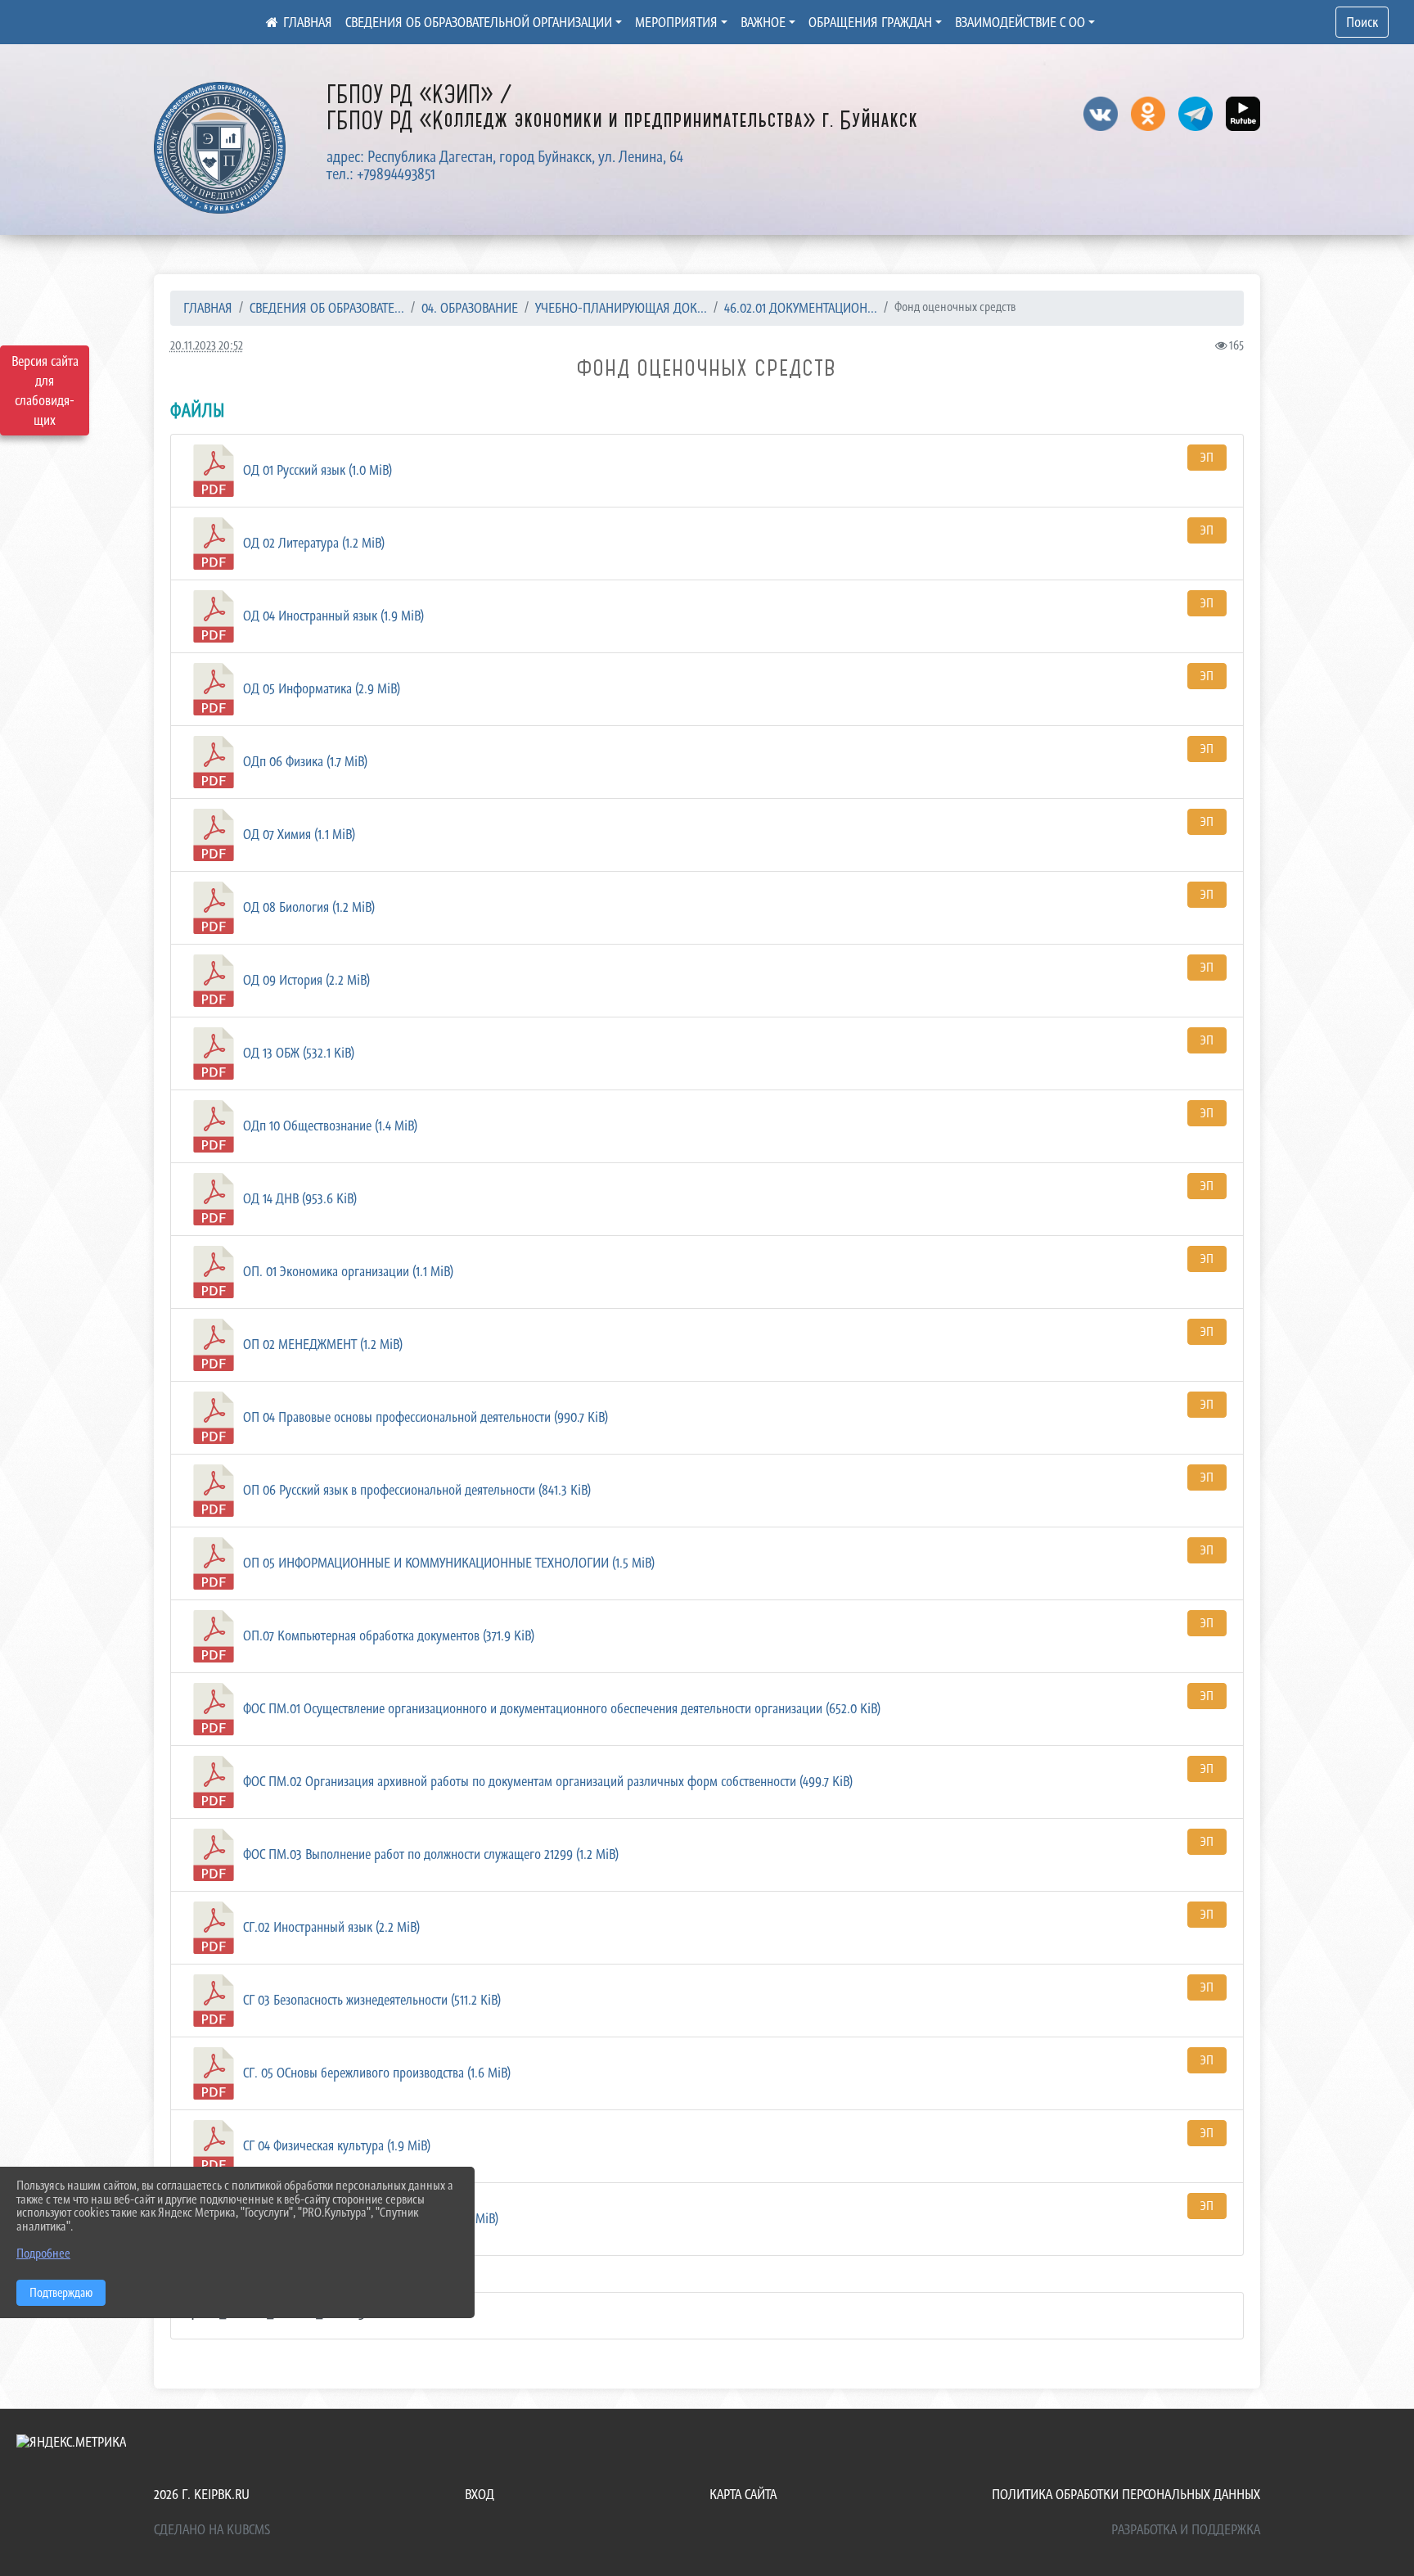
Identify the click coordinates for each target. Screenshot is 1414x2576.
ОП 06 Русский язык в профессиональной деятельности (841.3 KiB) (415, 1490)
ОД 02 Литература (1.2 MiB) (312, 543)
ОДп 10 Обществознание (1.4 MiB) (329, 1126)
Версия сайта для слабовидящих (45, 390)
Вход (480, 2494)
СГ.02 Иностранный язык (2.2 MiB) (330, 1927)
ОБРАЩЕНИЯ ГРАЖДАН (870, 22)
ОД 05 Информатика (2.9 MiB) (320, 688)
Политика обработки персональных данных (1126, 2494)
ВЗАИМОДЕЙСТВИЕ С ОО (1020, 22)
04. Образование (470, 308)
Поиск (1362, 22)
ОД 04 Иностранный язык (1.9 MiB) (332, 616)
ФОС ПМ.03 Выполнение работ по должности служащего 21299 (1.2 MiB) (429, 1854)
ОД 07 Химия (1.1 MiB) (297, 834)
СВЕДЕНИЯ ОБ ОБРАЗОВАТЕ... (327, 308)
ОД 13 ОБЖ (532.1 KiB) (297, 1053)
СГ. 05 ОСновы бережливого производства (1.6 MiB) (375, 2073)
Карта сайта (743, 2494)
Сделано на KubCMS (212, 2529)
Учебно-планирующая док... (621, 308)
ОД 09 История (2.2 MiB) (305, 980)
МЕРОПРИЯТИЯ (676, 22)
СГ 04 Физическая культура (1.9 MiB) (335, 2145)
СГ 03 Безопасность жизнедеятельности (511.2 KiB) (370, 2000)
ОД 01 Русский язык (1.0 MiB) (316, 470)
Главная (208, 308)
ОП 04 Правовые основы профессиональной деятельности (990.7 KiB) (424, 1417)
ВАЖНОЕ (763, 22)
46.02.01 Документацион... (801, 308)
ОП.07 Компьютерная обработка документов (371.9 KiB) (387, 1635)
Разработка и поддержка (1186, 2529)
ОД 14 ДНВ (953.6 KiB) (298, 1198)
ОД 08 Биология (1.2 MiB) (307, 907)
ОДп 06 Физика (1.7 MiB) (304, 761)
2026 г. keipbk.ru (202, 2494)
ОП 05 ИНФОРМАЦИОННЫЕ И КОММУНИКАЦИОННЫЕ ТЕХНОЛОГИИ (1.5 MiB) (447, 1563)
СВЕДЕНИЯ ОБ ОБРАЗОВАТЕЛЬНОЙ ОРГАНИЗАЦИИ (479, 22)
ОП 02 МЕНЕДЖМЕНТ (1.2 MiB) (321, 1344)
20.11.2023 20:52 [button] (207, 345)
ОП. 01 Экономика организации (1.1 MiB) (347, 1271)
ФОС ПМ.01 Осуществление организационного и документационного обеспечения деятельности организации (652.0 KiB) (560, 1708)
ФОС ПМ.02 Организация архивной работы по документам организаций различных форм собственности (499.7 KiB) (546, 1781)
